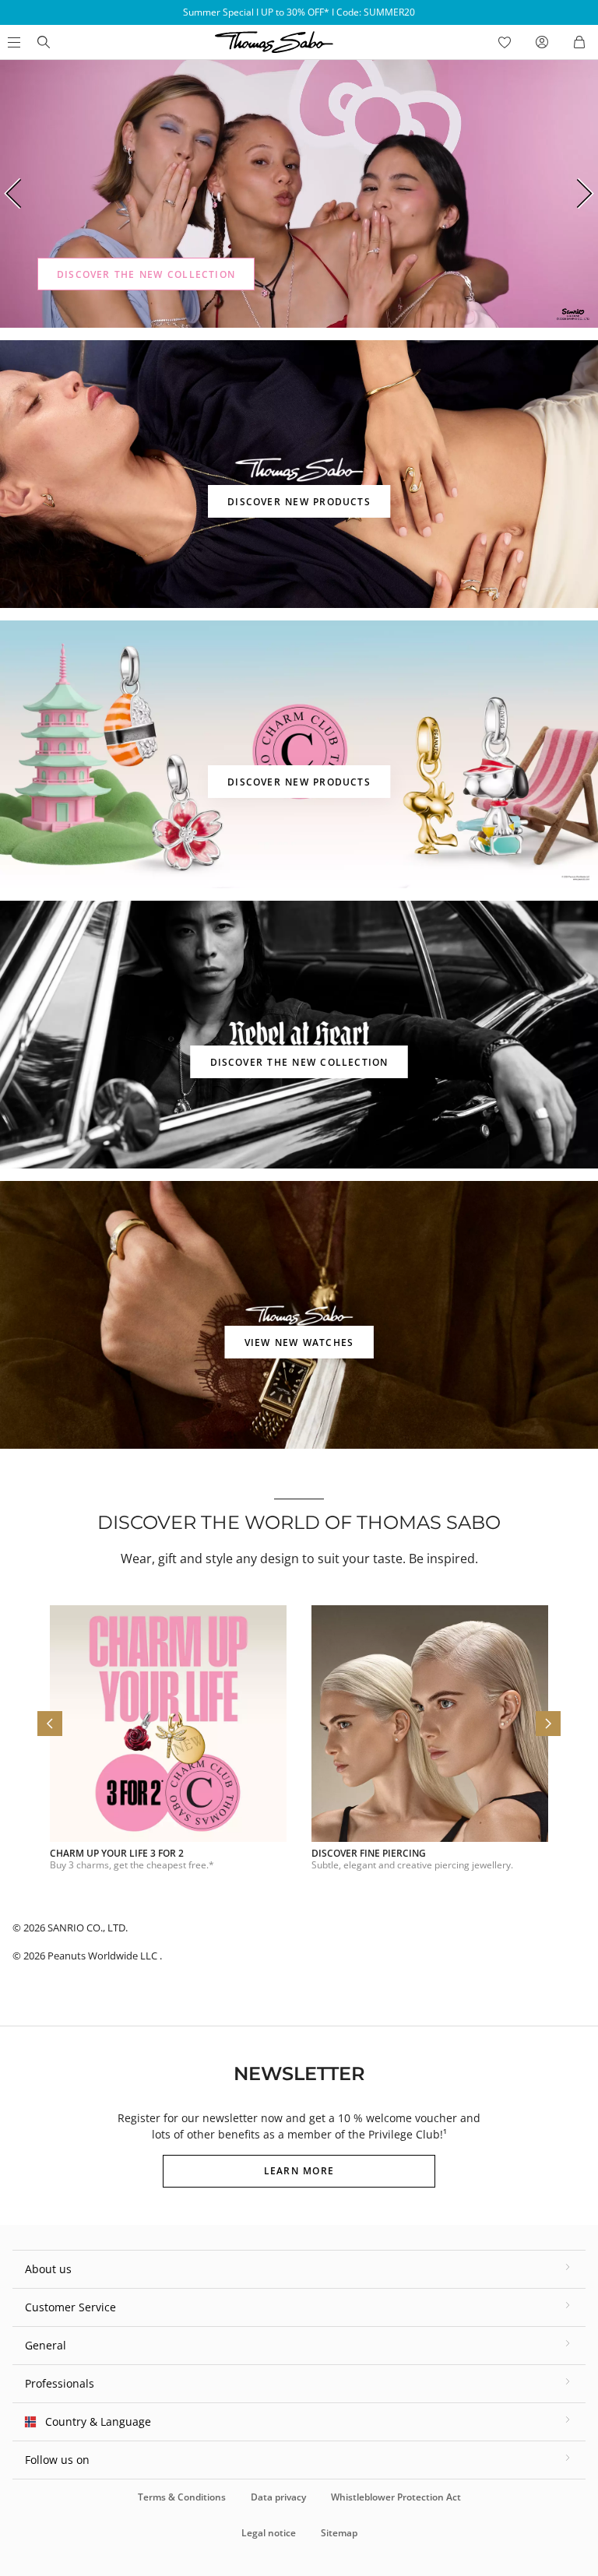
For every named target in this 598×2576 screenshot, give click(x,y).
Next (586, 194)
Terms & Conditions (182, 2497)
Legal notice (269, 2533)
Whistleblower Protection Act (396, 2497)
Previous (12, 194)
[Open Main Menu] (12, 42)
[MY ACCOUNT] (542, 42)
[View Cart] (579, 42)
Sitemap (339, 2533)
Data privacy (278, 2497)
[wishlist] (505, 42)
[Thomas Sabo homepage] (44, 42)
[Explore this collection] (299, 194)
